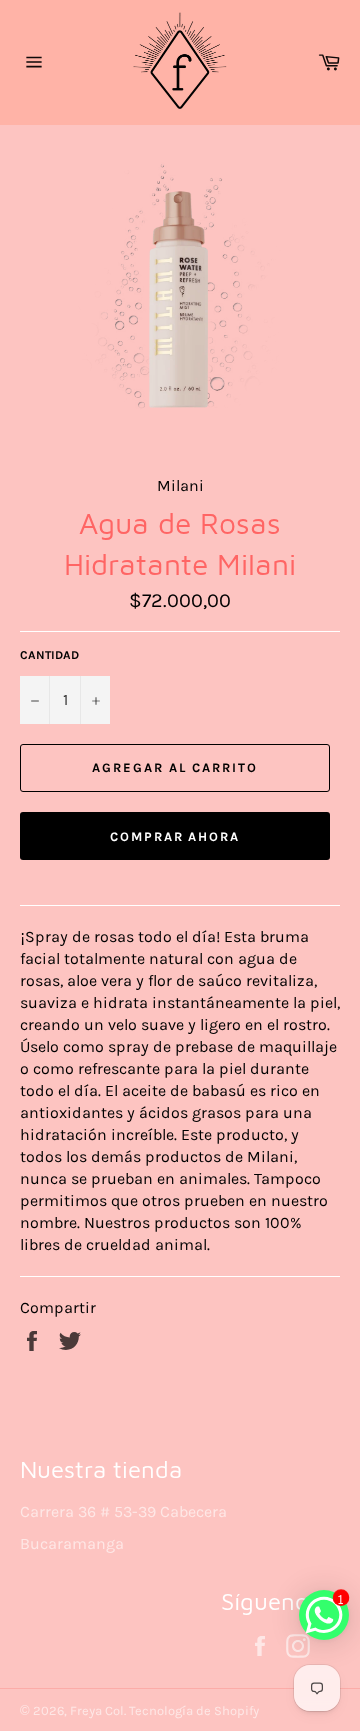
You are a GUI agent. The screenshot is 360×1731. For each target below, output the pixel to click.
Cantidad (49, 655)
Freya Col (97, 1710)
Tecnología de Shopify (194, 1710)
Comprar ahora (175, 836)
